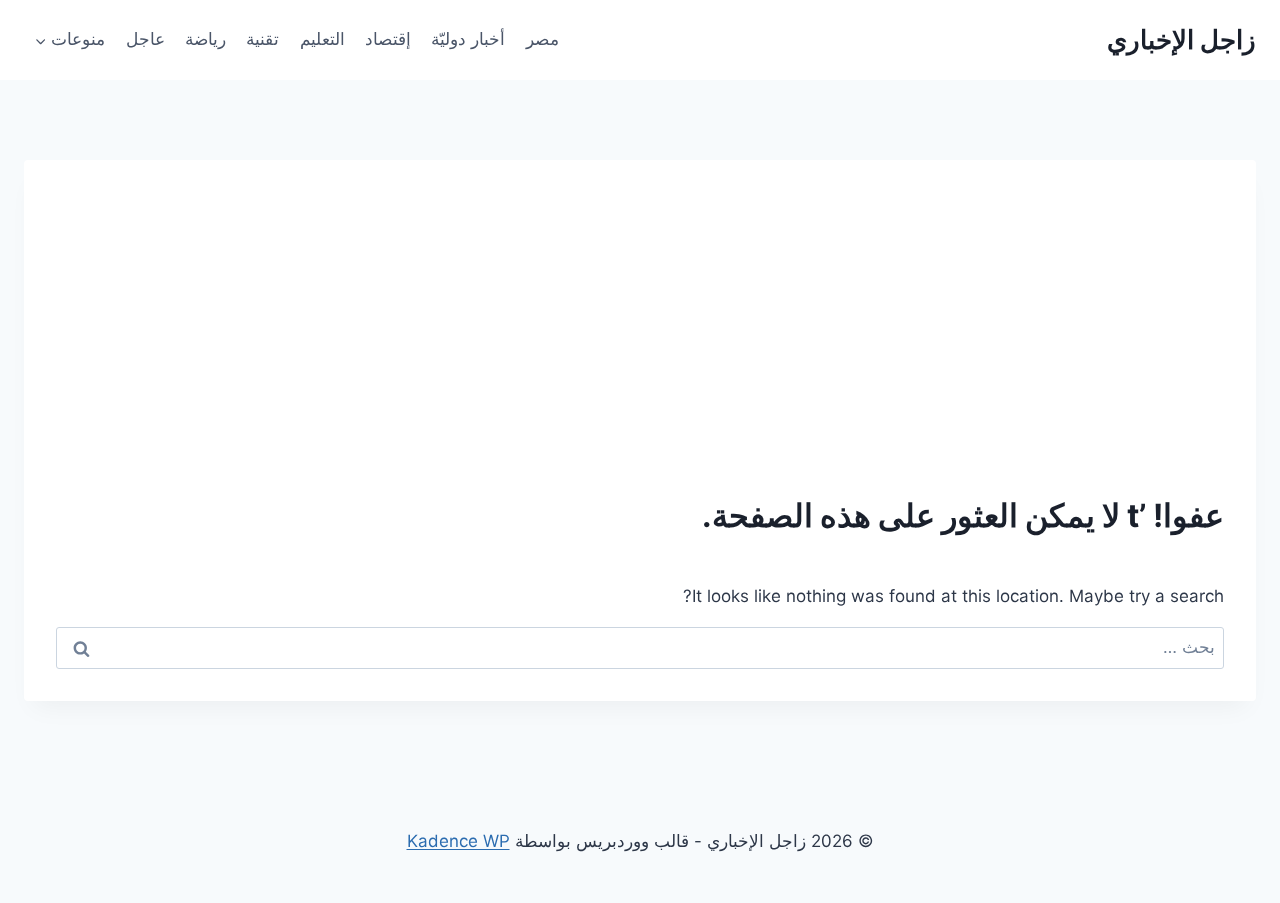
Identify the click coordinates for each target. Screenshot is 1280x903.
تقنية (262, 39)
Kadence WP (458, 841)
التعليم (322, 39)
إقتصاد (388, 39)
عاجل (145, 39)
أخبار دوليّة (468, 39)
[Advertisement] (640, 342)
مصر (542, 39)
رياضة (205, 39)
